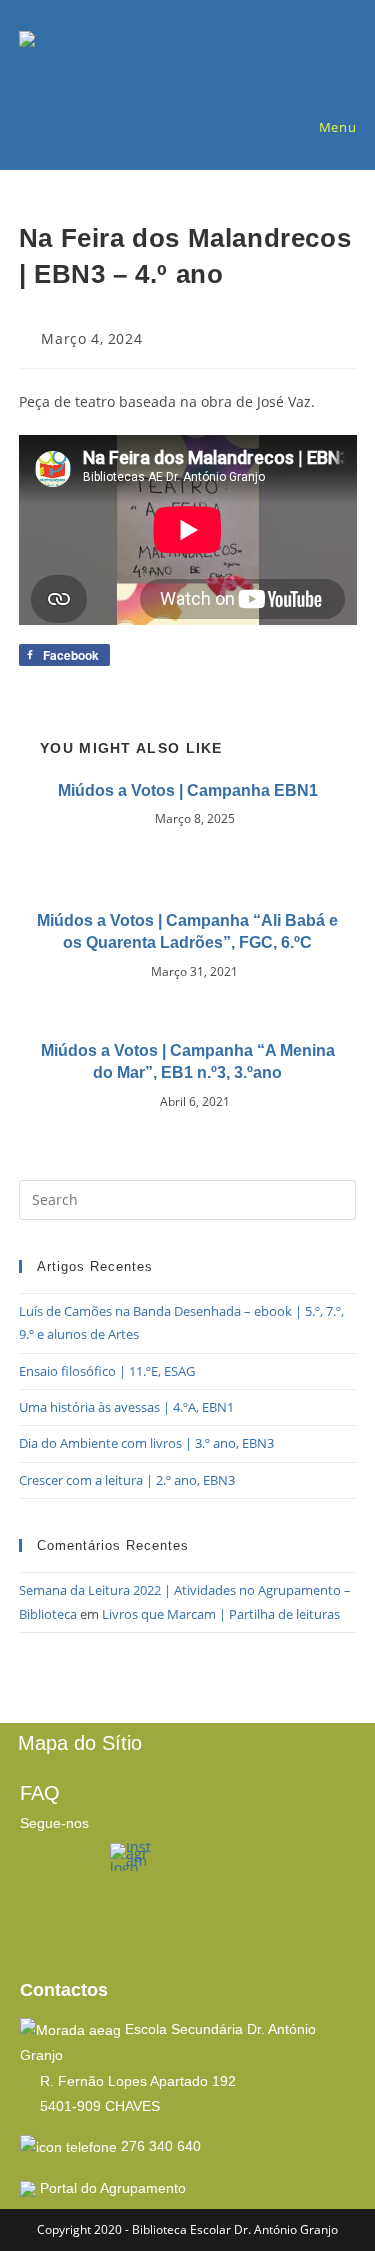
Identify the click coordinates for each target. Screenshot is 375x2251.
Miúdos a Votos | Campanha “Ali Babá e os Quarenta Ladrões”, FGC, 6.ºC (187, 931)
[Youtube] (45, 1925)
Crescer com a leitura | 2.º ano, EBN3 (127, 1480)
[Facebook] (45, 1868)
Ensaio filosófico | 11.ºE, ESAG (107, 1371)
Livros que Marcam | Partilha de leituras (221, 1614)
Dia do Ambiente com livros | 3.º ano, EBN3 (146, 1443)
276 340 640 (161, 2146)
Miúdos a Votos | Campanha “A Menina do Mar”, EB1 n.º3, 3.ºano (188, 1061)
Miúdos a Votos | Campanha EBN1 (188, 790)
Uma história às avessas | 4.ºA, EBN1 (126, 1407)
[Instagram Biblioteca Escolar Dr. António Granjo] (130, 1855)
